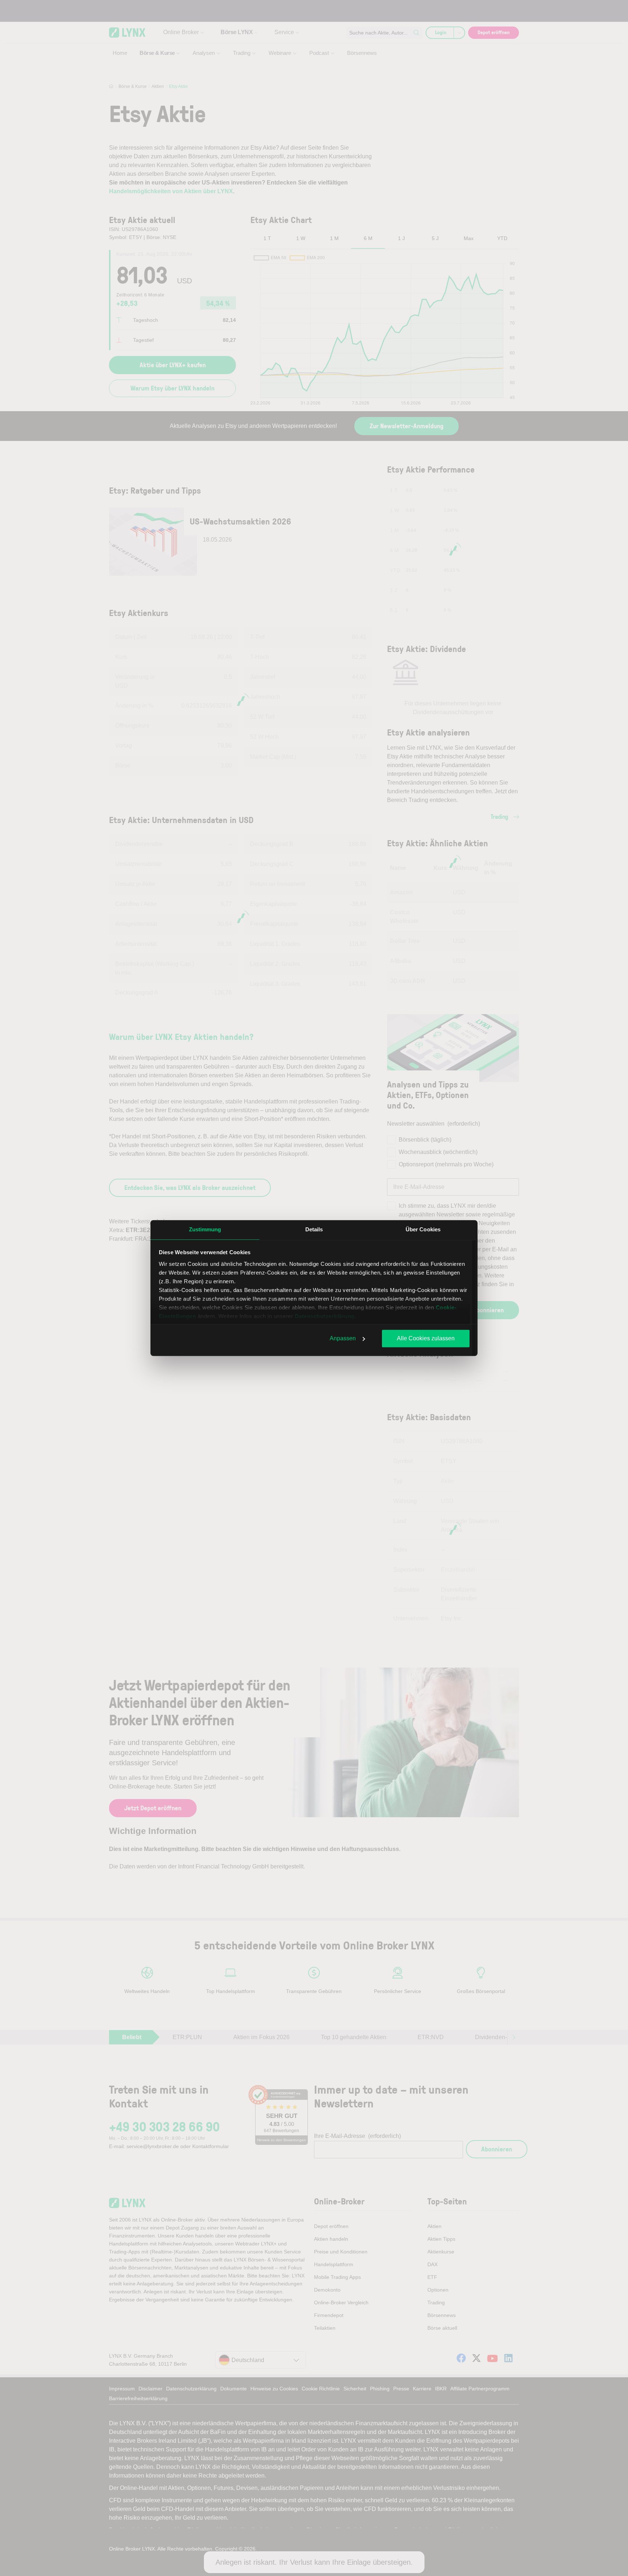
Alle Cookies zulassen (426, 1338)
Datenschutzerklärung (325, 1316)
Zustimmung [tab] (205, 1229)
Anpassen (343, 1338)
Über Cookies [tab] (423, 1229)
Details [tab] (314, 1229)
